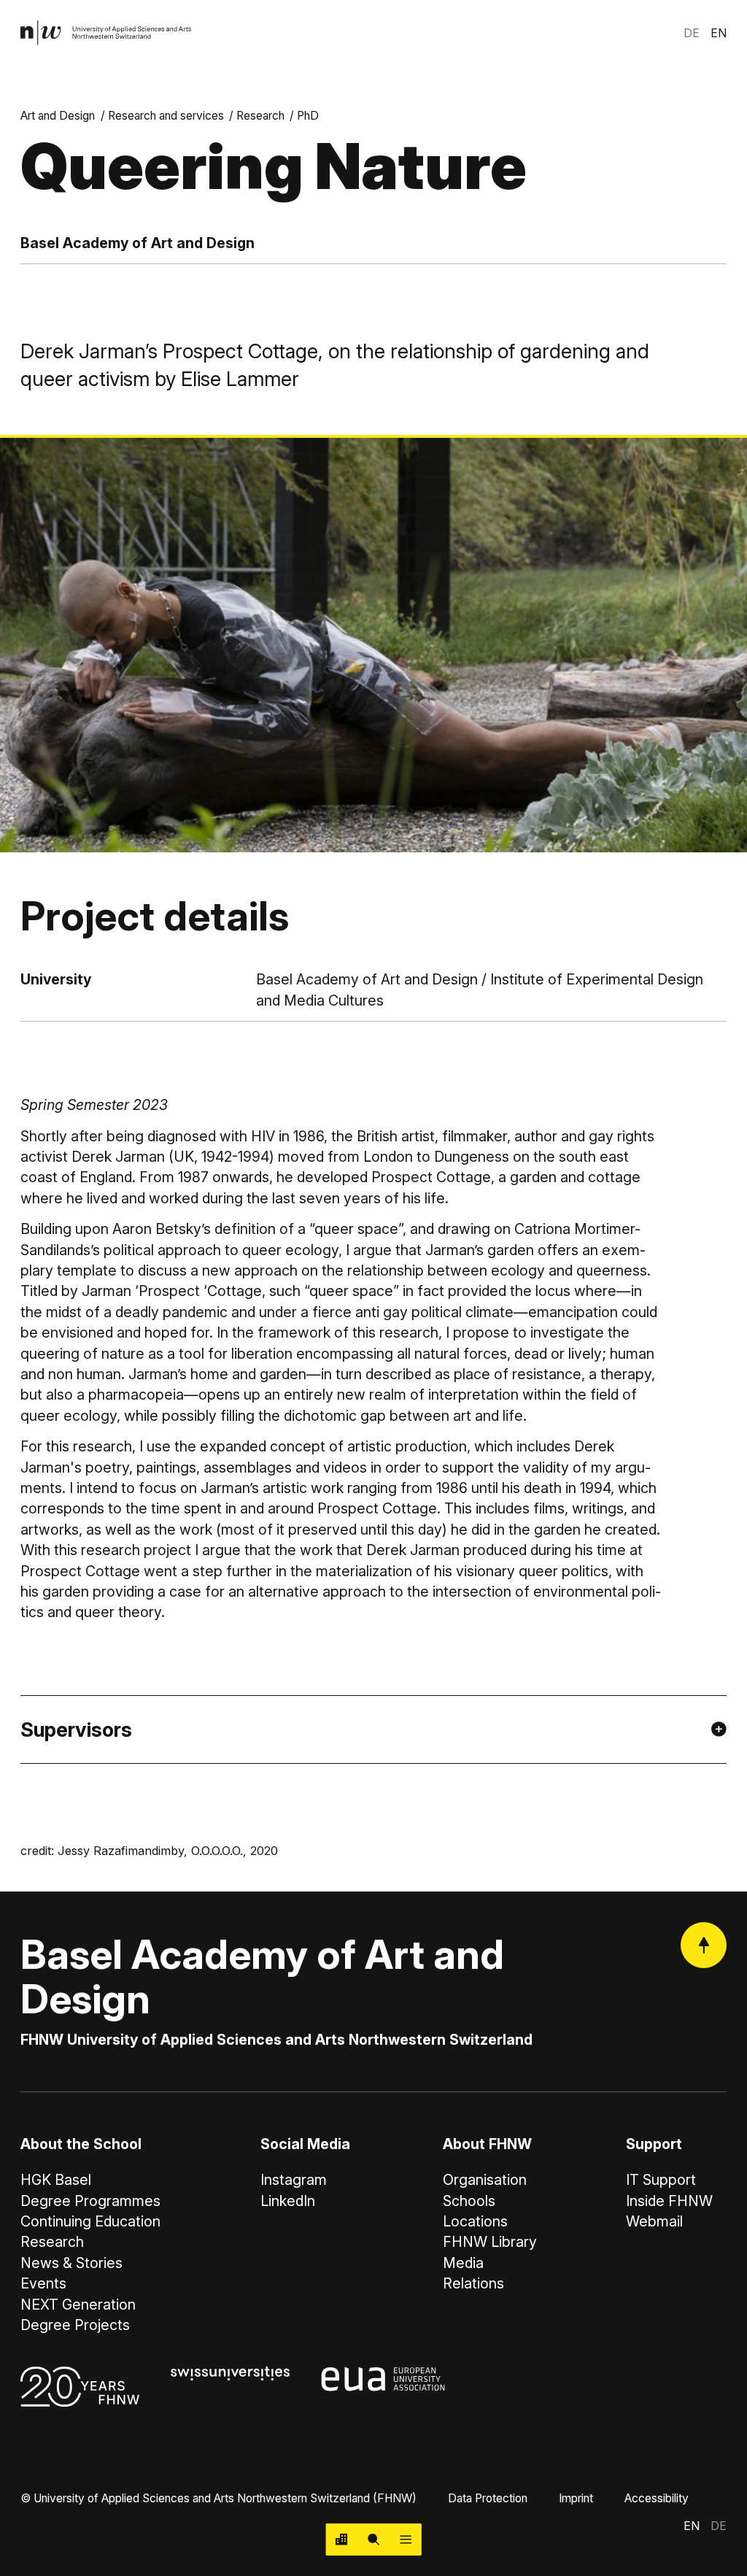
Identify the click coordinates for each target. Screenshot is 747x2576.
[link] (106, 33)
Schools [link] (469, 2201)
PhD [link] (308, 116)
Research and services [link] (166, 116)
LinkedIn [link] (288, 2201)
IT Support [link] (661, 2180)
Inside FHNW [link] (669, 2201)
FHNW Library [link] (490, 2242)
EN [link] (719, 33)
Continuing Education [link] (90, 2221)
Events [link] (43, 2283)
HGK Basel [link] (56, 2180)
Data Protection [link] (488, 2498)
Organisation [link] (485, 2180)
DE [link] (692, 33)
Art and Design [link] (58, 116)
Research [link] (260, 116)
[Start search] (373, 2540)
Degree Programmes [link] (90, 2201)
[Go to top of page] (704, 1945)
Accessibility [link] (657, 2498)
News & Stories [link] (71, 2263)
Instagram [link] (294, 2180)
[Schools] (342, 2540)
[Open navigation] (406, 2540)
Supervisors (76, 1729)
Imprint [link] (576, 2498)
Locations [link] (475, 2221)
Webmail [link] (654, 2221)
